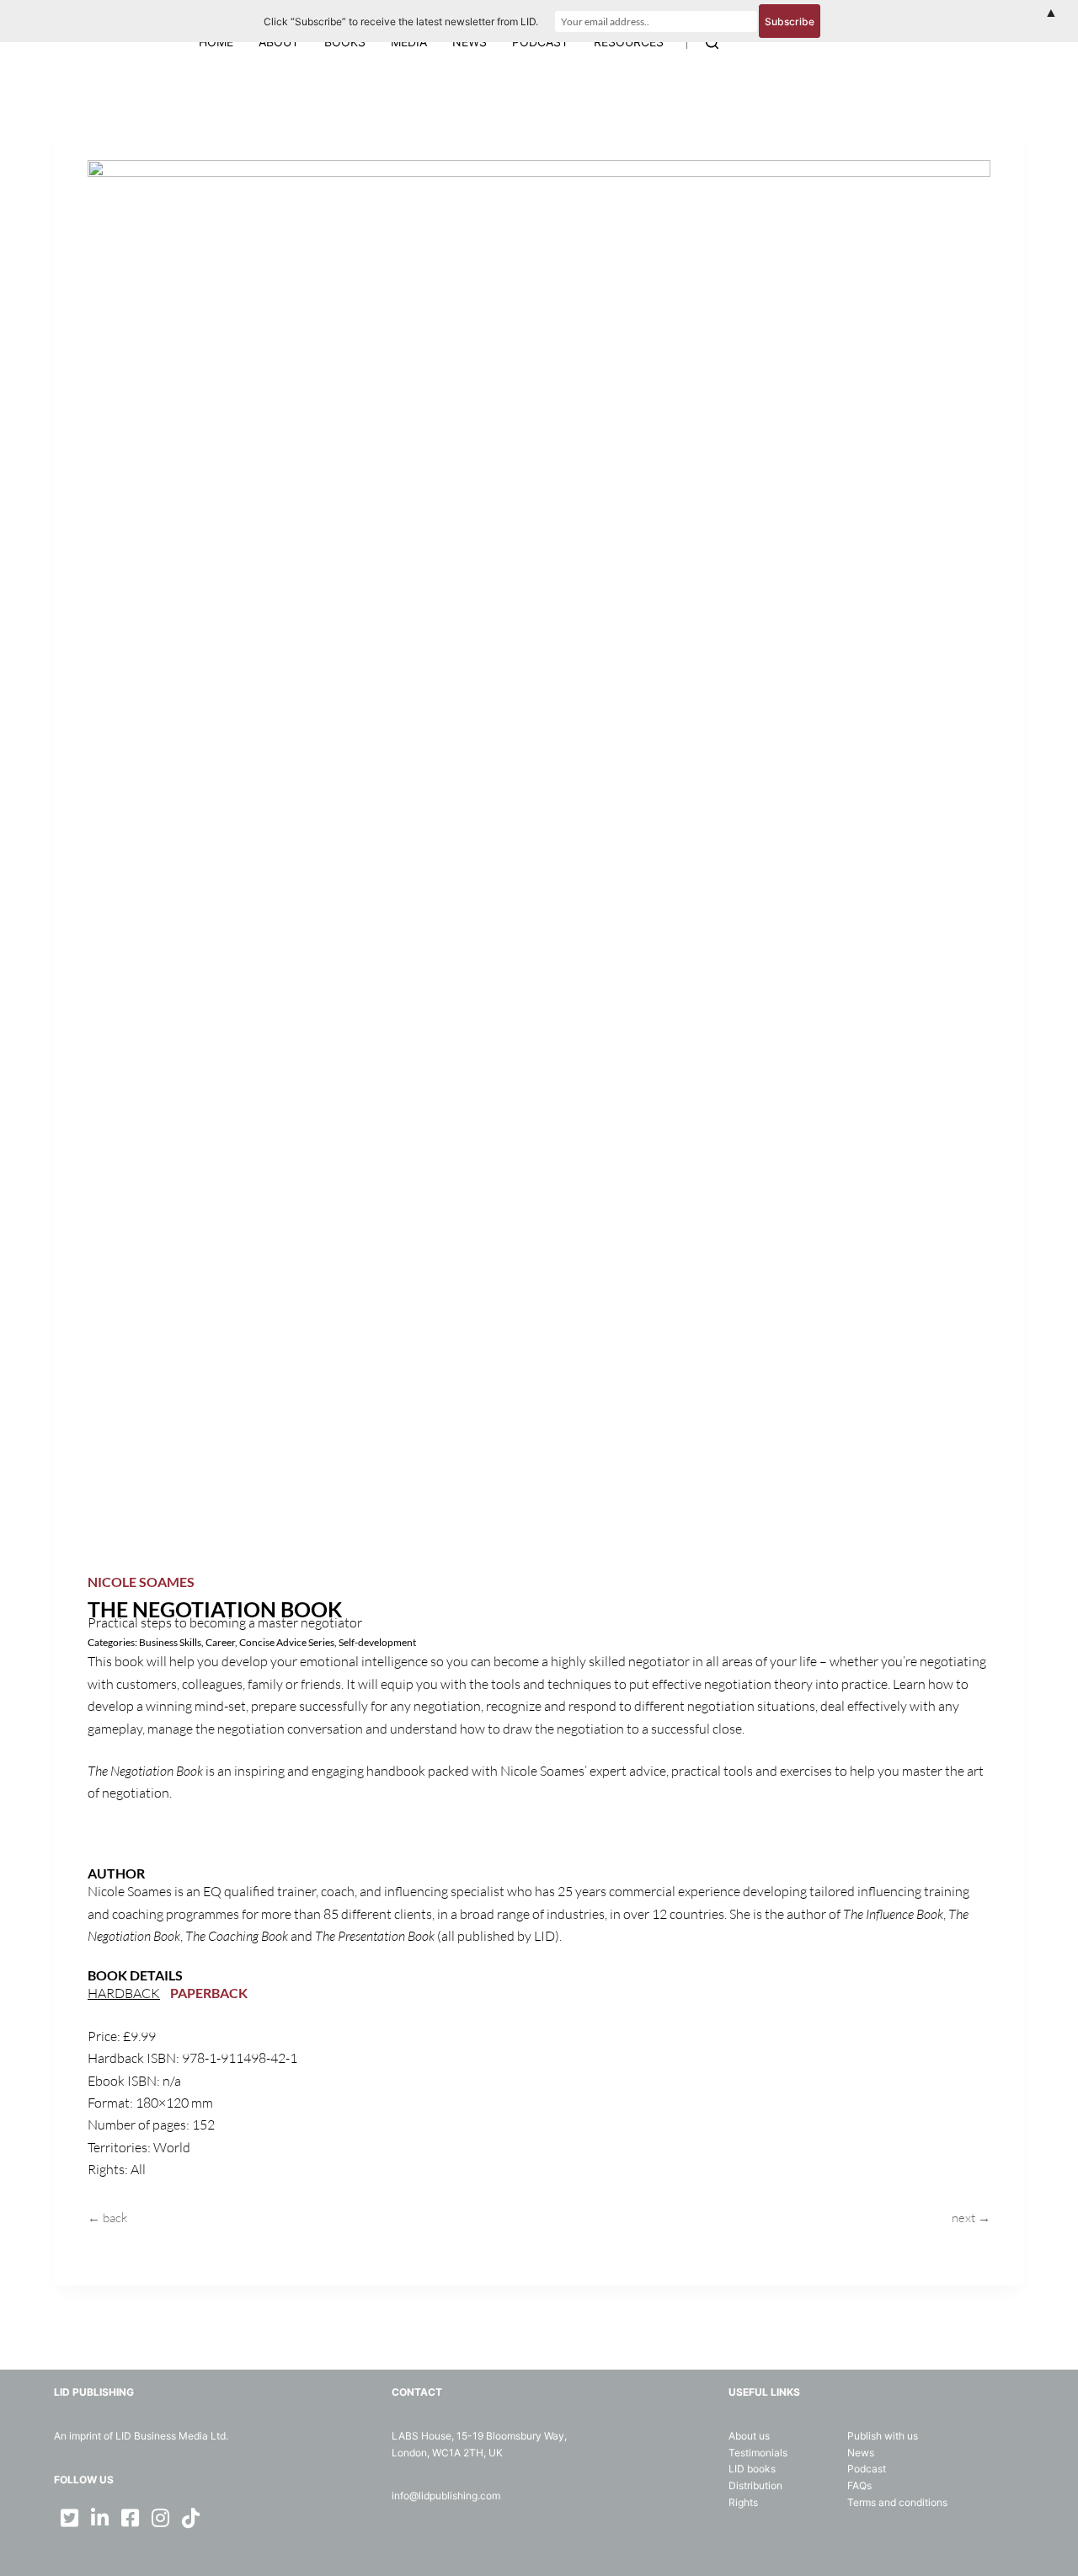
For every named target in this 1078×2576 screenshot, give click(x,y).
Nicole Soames (141, 1582)
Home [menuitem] (216, 42)
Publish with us (883, 2436)
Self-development (377, 1642)
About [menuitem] (279, 42)
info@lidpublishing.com (446, 2496)
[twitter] (69, 2518)
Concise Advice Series (287, 1642)
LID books (752, 2469)
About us (749, 2436)
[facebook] (130, 2518)
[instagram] (160, 2518)
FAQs (859, 2485)
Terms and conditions (897, 2502)
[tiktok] (190, 2518)
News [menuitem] (470, 42)
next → (971, 2218)
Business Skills (170, 1642)
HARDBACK (124, 1993)
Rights (743, 2502)
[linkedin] (99, 2518)
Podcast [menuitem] (540, 42)
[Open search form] (712, 43)
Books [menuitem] (345, 42)
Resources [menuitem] (629, 42)
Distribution (755, 2485)
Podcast (867, 2469)
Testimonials (758, 2453)
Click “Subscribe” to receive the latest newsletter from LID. (401, 21)
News (861, 2453)
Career (220, 1642)
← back (107, 2218)
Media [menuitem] (409, 42)
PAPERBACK (209, 1993)
